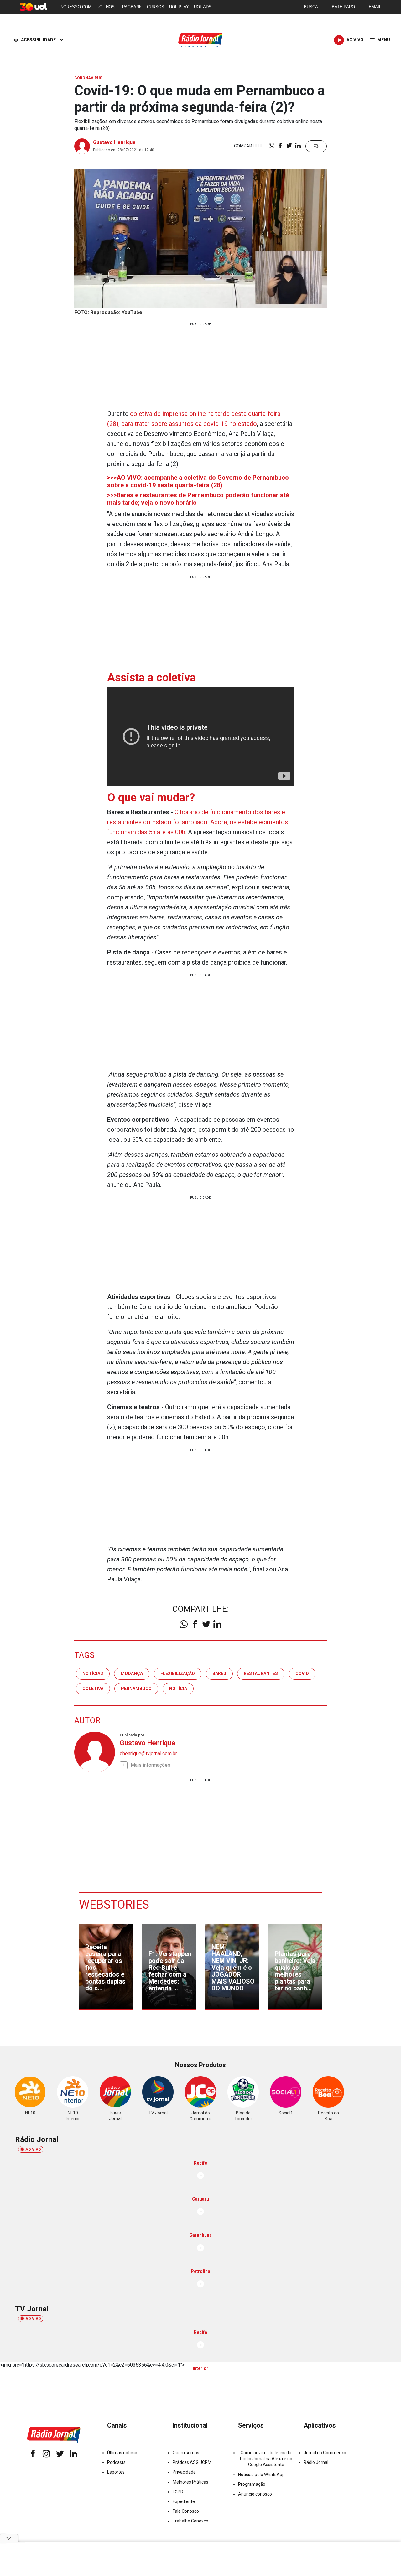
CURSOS (156, 7)
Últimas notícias (123, 2453)
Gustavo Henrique (114, 142)
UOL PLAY (179, 7)
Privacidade (184, 2472)
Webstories (114, 1905)
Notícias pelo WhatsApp (261, 2475)
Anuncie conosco (255, 2494)
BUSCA (311, 7)
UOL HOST (107, 7)
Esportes (116, 2472)
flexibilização (178, 1673)
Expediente (184, 2501)
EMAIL (375, 7)
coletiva (93, 1689)
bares (219, 1673)
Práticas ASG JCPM (192, 2462)
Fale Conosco (186, 2511)
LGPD (178, 2492)
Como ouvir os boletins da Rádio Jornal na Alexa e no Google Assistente (266, 2459)
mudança (132, 1673)
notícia (178, 1689)
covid (302, 1673)
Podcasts (116, 2462)
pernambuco (136, 1689)
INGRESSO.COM (75, 7)
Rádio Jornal (316, 2462)
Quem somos (186, 2453)
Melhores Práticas (190, 2482)
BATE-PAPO (343, 7)
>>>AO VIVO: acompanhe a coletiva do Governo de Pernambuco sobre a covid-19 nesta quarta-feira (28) (198, 481)
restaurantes (261, 1673)
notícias (93, 1673)
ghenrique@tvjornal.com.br (148, 1754)
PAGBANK (132, 7)
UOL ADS (203, 7)
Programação (252, 2484)
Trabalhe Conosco (190, 2521)
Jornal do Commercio (325, 2453)
